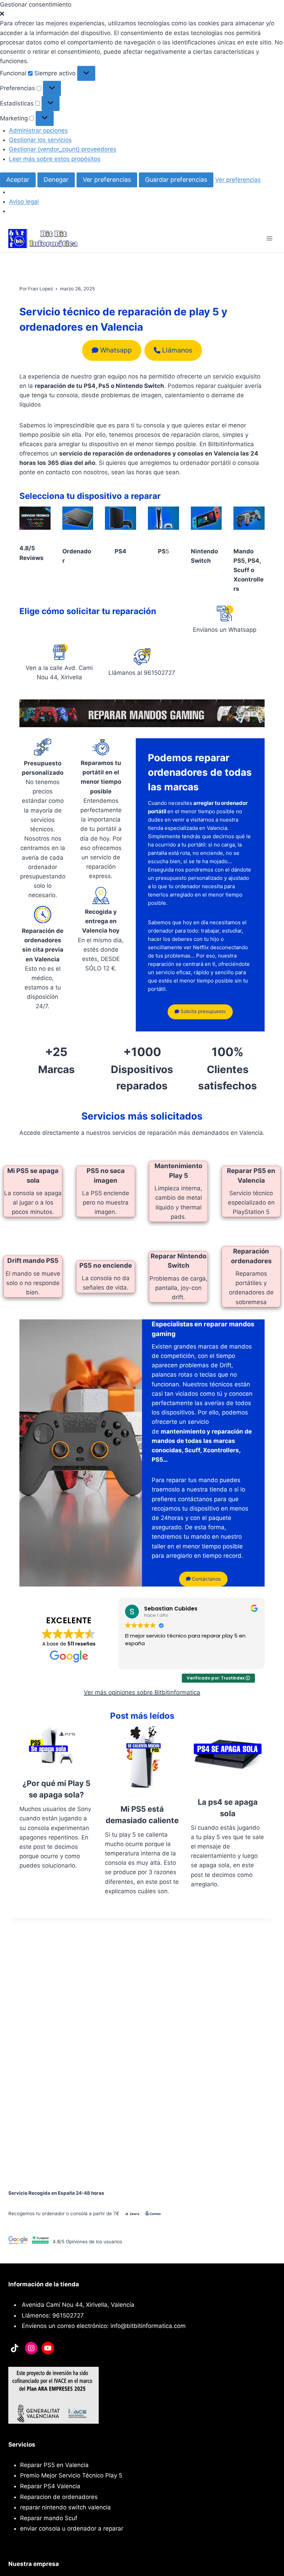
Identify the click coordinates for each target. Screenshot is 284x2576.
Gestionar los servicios (40, 140)
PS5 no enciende (106, 1265)
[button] (142, 14)
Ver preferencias (107, 180)
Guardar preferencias (176, 180)
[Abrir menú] (269, 239)
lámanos (177, 350)
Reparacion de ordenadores (59, 2497)
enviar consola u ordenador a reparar (72, 2528)
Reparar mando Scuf (49, 2518)
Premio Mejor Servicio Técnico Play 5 (71, 2475)
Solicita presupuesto (202, 1011)
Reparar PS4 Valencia (50, 2486)
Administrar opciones (38, 130)
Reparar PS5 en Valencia (54, 2465)
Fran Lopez (41, 289)
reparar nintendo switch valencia (65, 2507)
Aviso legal (24, 202)
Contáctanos (206, 1579)
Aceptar (18, 180)
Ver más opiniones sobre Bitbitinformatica (142, 1692)
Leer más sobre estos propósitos (55, 159)
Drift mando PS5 (33, 1260)
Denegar (56, 180)
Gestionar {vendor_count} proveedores (63, 149)
